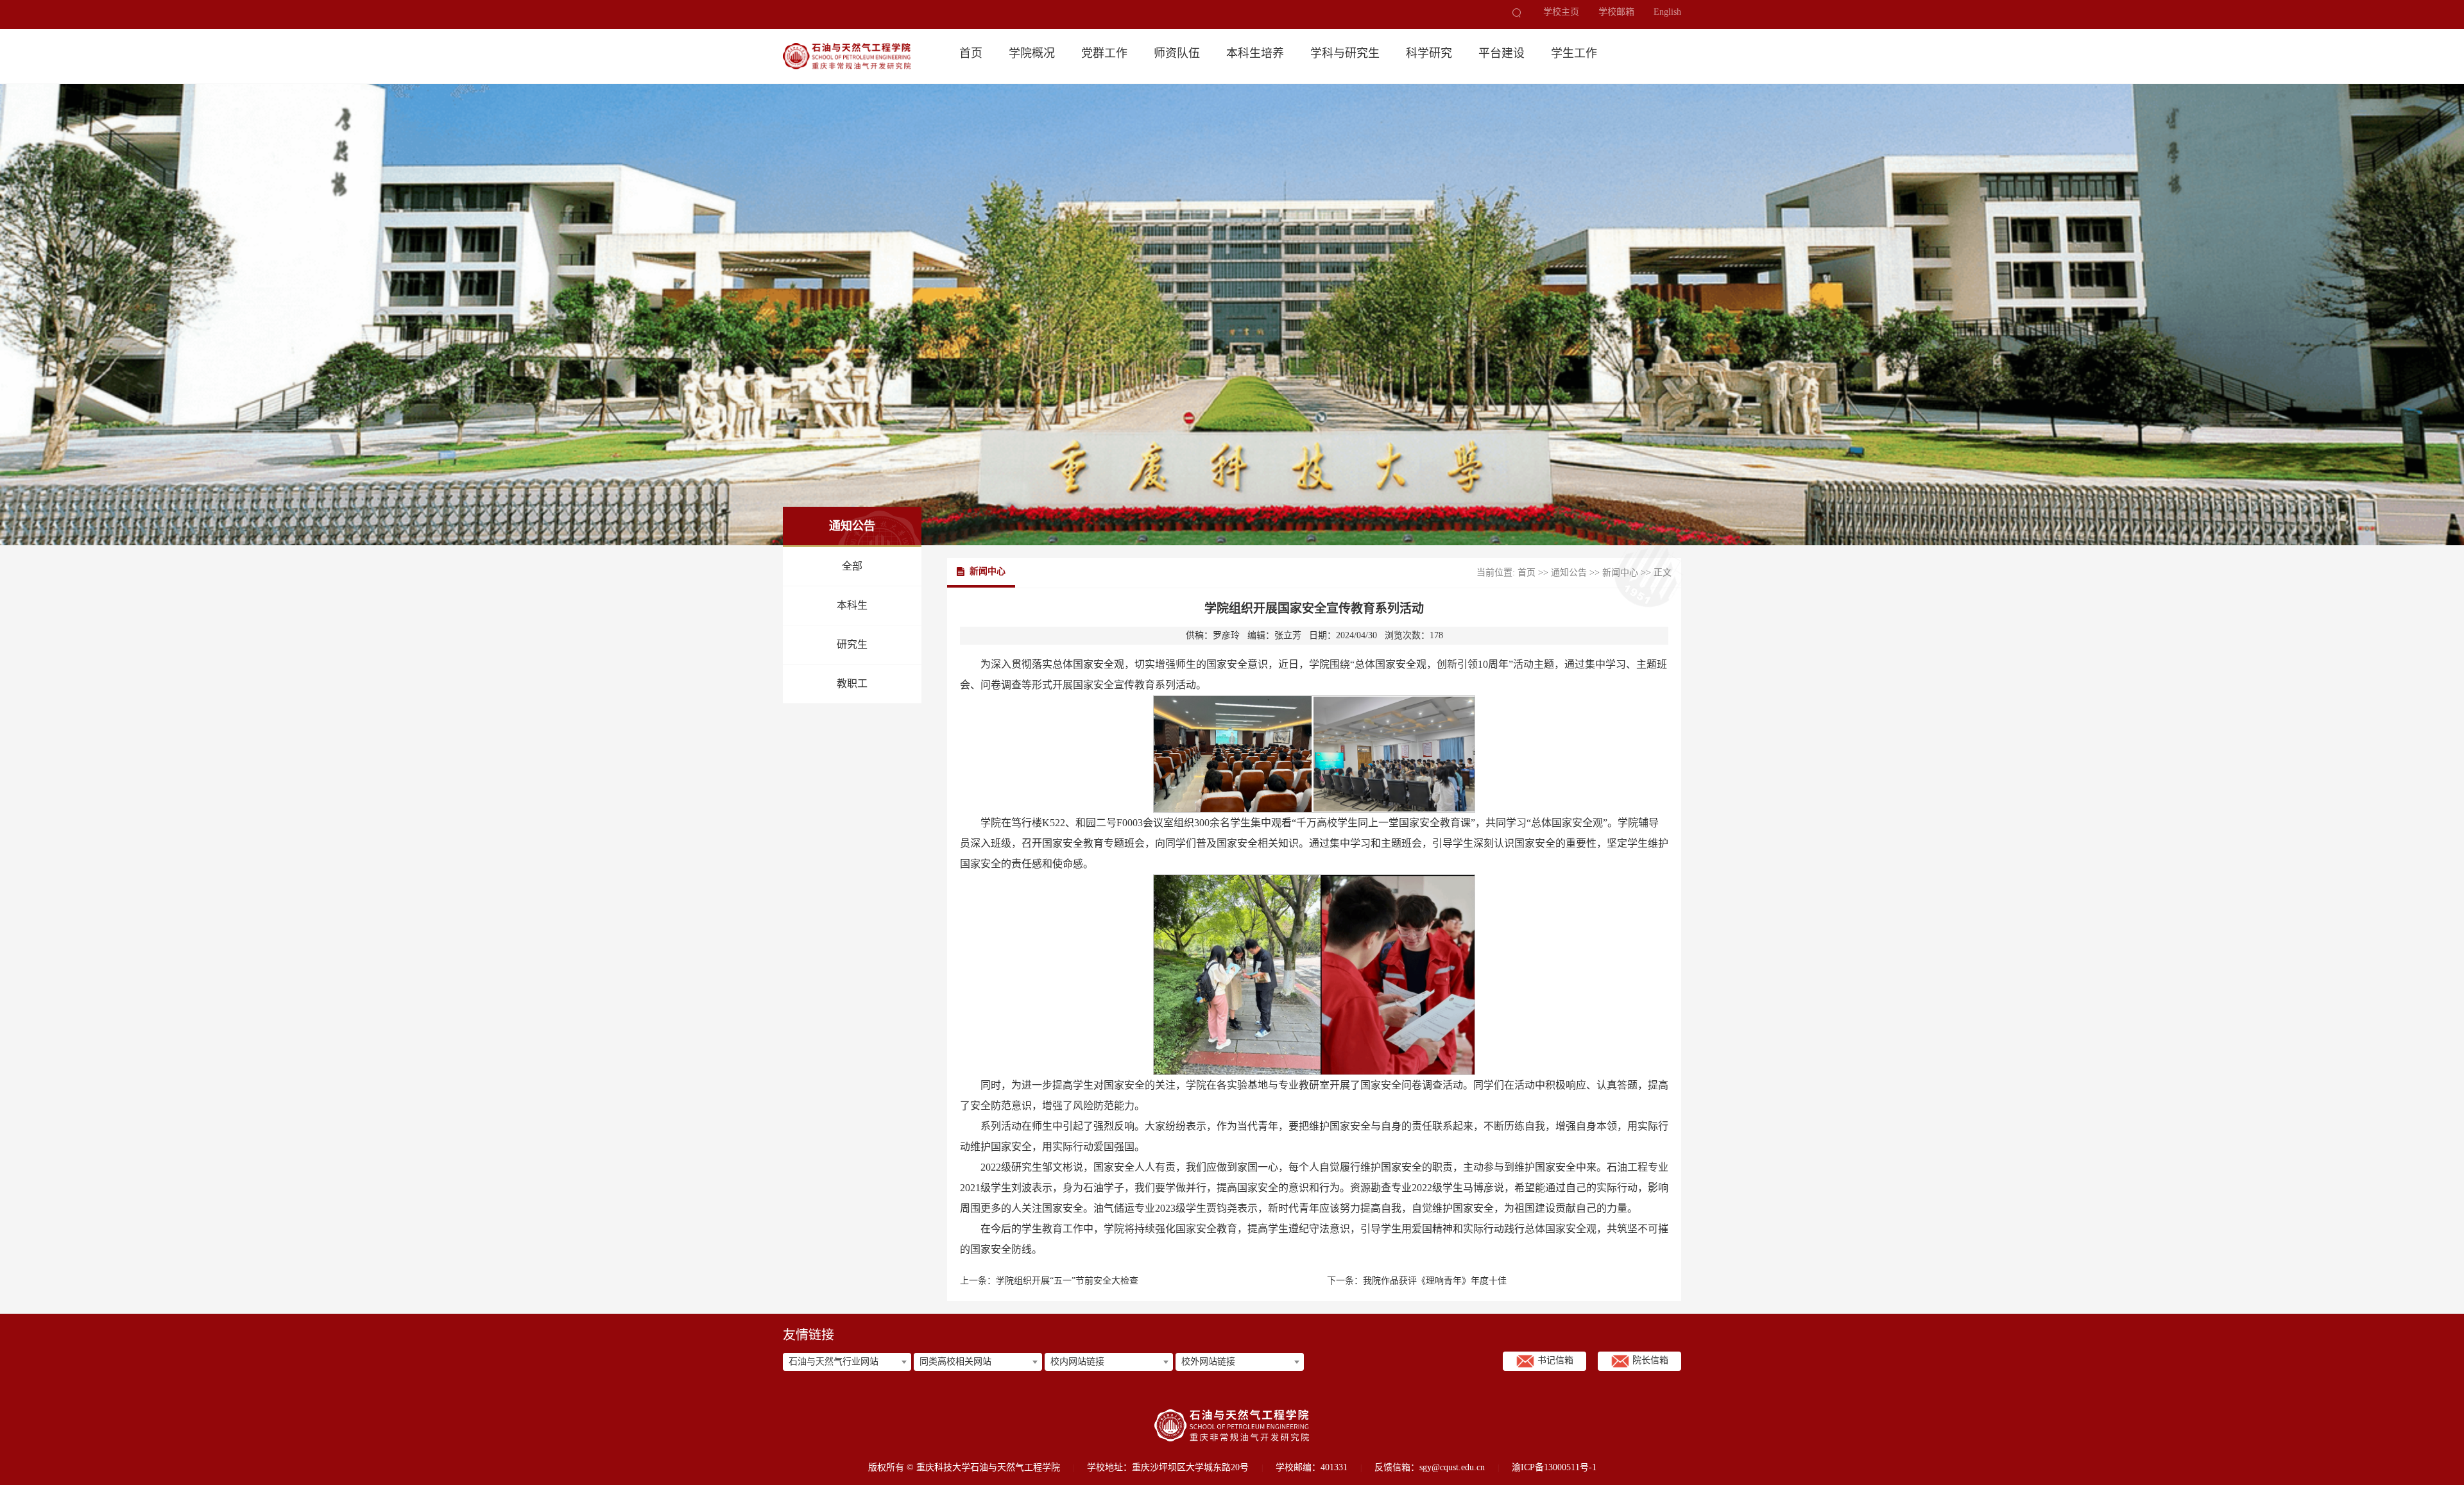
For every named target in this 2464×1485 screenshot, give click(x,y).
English (1667, 12)
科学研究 (1429, 53)
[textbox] (847, 1362)
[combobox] (847, 1362)
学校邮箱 (1616, 12)
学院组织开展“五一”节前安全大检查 (1067, 1281)
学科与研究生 (1345, 53)
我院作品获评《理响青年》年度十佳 (1435, 1281)
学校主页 (1561, 12)
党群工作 (1104, 53)
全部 (852, 566)
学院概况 (1032, 53)
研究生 (852, 644)
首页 (971, 53)
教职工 (852, 683)
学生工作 (1574, 53)
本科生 (852, 605)
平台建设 (1502, 53)
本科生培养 (1255, 53)
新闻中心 (1620, 573)
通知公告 (1569, 573)
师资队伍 (1177, 53)
